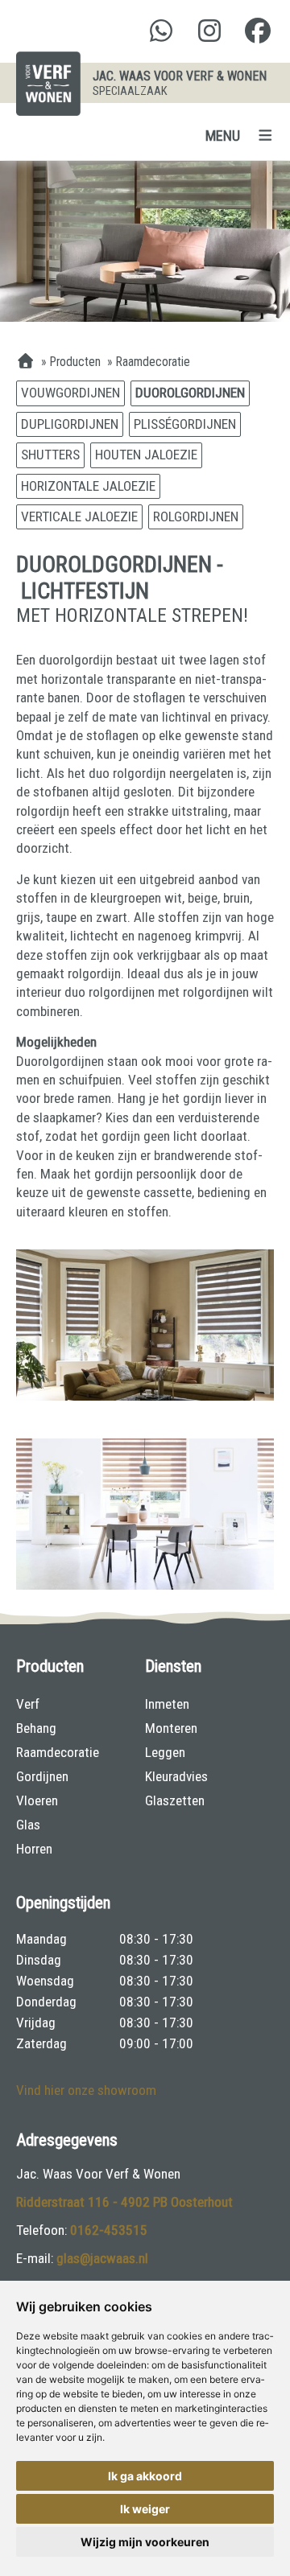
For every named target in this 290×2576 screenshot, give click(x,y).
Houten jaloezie (146, 455)
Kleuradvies (176, 1776)
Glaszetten (175, 1800)
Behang (36, 1728)
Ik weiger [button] (145, 2509)
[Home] (25, 362)
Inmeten (167, 1704)
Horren (34, 1849)
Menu (223, 136)
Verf (28, 1704)
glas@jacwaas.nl (102, 2258)
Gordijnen (42, 1776)
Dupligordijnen (70, 424)
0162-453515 (109, 2230)
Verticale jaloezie (79, 516)
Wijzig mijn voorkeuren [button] (145, 2542)
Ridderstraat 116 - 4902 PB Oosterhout (124, 2202)
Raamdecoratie (58, 1752)
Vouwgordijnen (70, 393)
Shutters (50, 455)
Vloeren (37, 1800)
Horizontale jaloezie (88, 486)
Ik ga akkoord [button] (145, 2476)
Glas (28, 1825)
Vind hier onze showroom (86, 2090)
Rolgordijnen (196, 516)
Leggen (165, 1752)
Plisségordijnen (185, 424)
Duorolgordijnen (190, 393)
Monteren (171, 1728)
